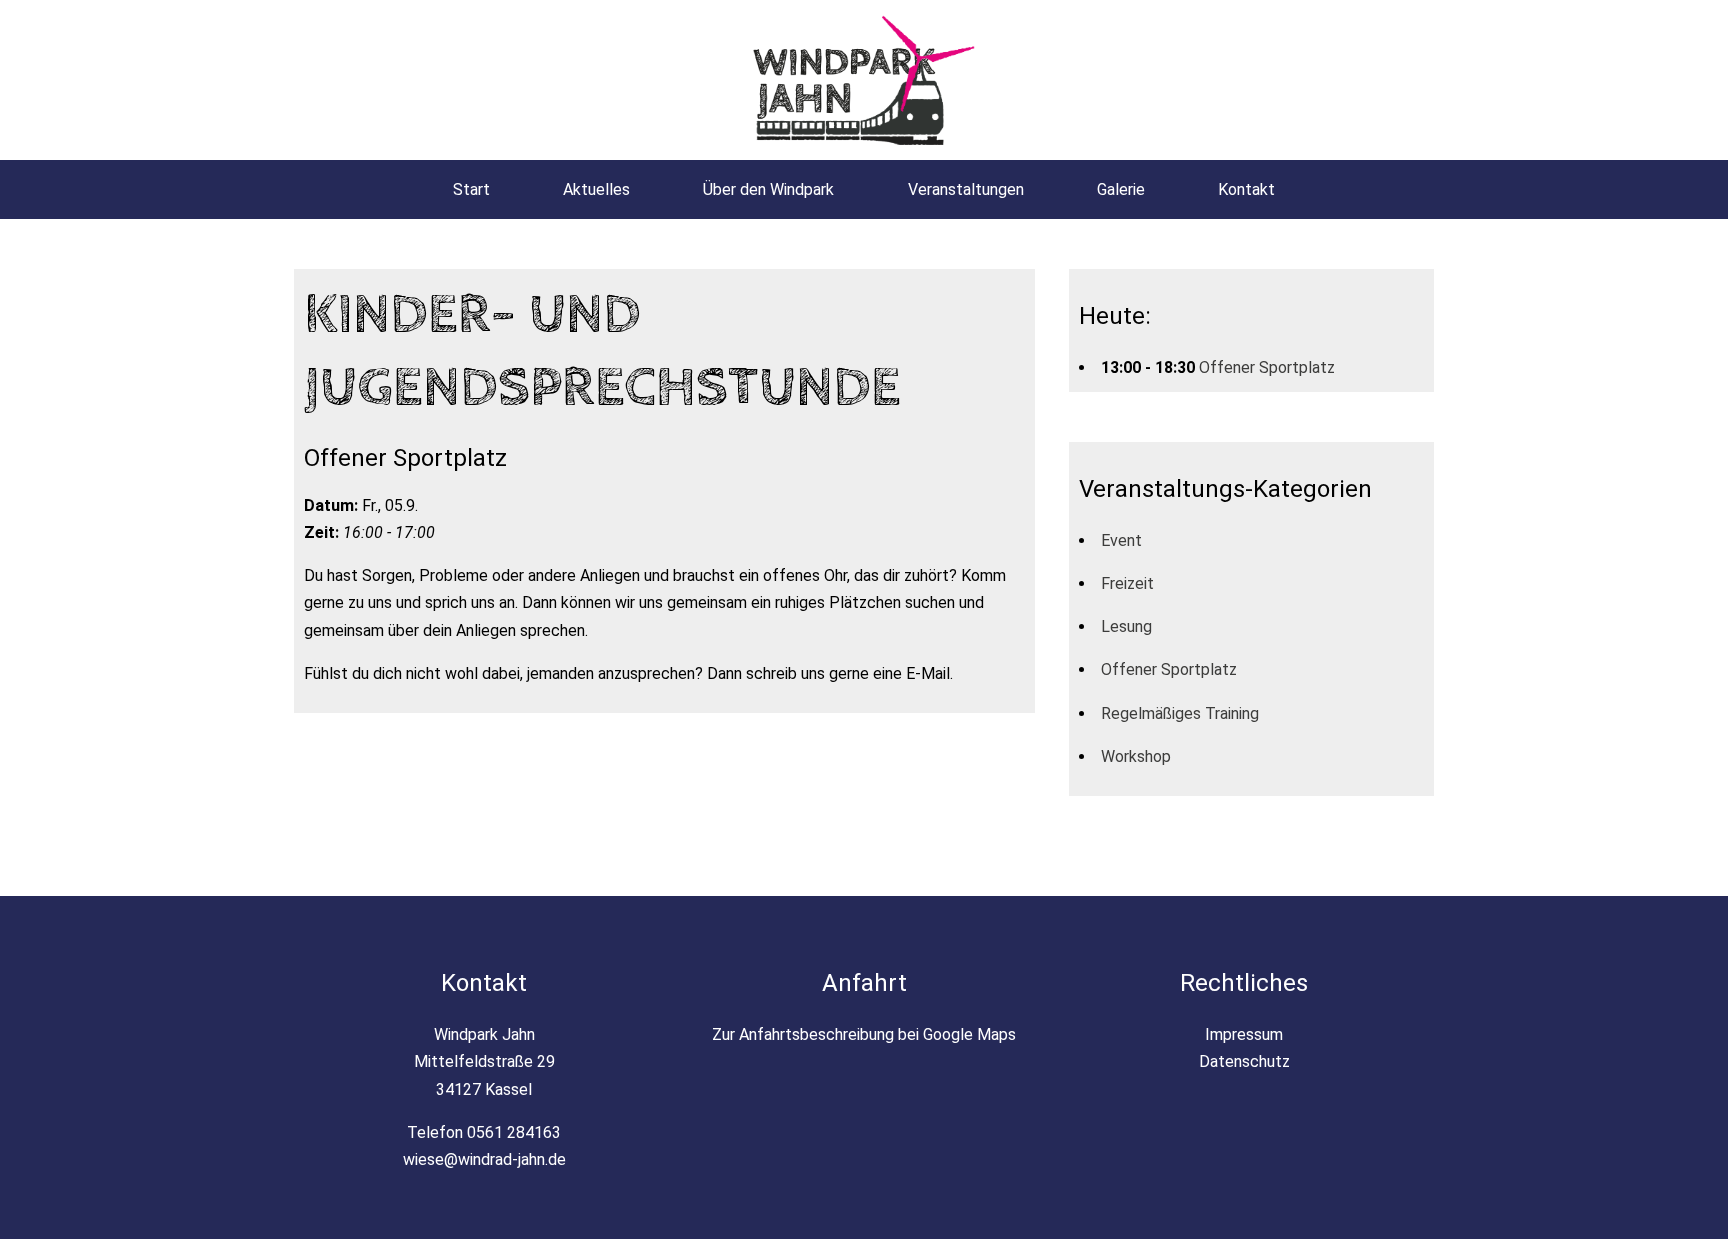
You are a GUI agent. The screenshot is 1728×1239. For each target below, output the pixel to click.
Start (471, 189)
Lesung (1126, 626)
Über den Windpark (768, 189)
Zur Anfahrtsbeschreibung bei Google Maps (864, 1034)
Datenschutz (1244, 1061)
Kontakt (1246, 189)
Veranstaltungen (966, 189)
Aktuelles (596, 189)
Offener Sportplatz (1267, 367)
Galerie (1121, 189)
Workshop (1136, 756)
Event (1121, 540)
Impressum (1244, 1034)
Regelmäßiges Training (1180, 713)
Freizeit (1127, 583)
